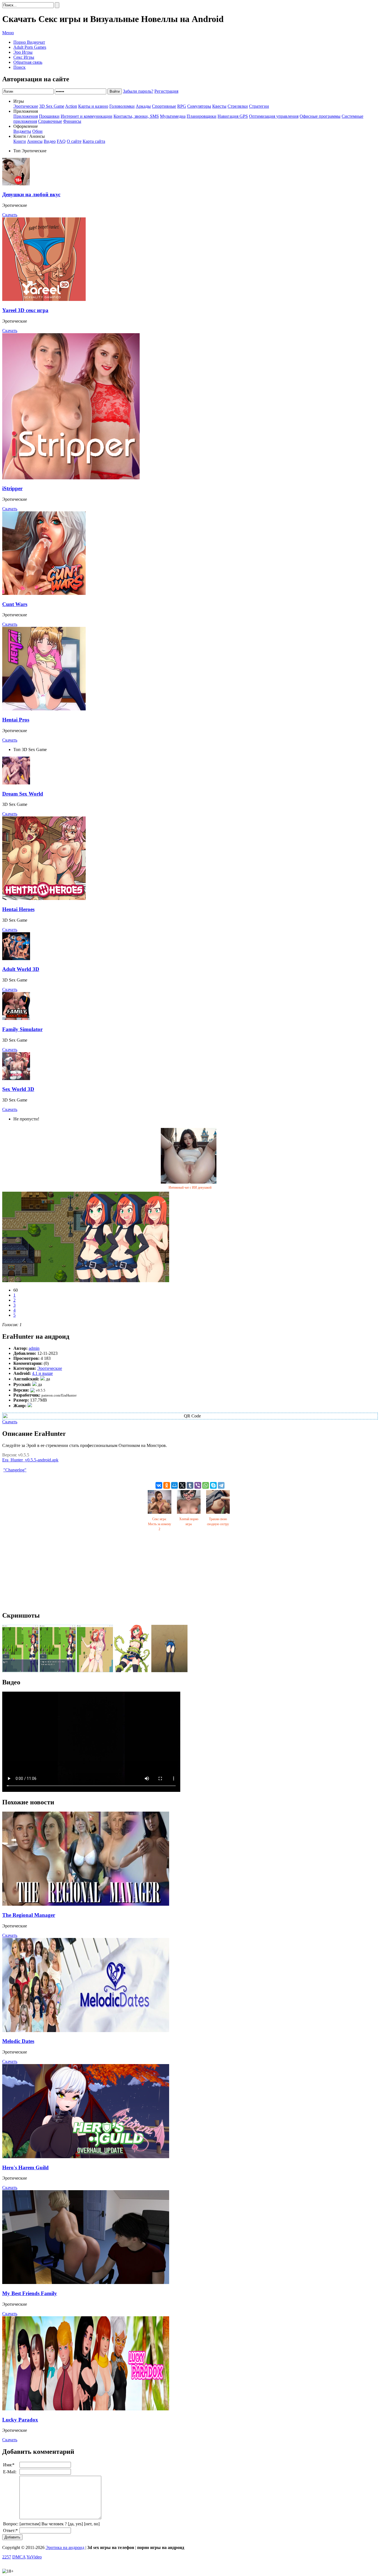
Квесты (219, 106)
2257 (7, 2557)
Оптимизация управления (274, 116)
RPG (182, 106)
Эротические (26, 106)
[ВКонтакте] (159, 1485)
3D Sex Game (52, 106)
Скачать (10, 215)
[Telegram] (221, 1485)
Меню (8, 33)
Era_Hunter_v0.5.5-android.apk (30, 1460)
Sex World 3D (18, 1089)
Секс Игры (24, 57)
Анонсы (35, 141)
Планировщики (202, 116)
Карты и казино (93, 106)
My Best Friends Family (30, 2293)
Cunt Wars (15, 604)
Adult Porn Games (30, 47)
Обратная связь (28, 62)
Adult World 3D (21, 969)
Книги (20, 141)
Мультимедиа (173, 116)
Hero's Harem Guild (25, 2167)
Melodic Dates (18, 2041)
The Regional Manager (29, 1915)
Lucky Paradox (20, 2420)
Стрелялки (238, 106)
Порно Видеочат (29, 42)
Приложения (26, 116)
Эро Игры (23, 52)
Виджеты (22, 131)
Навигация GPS (233, 116)
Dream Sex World (23, 794)
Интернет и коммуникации (87, 116)
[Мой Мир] (174, 1485)
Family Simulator (22, 1029)
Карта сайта (94, 141)
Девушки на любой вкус (31, 194)
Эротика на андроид (65, 2547)
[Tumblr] (190, 1485)
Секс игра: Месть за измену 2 (160, 1524)
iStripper (12, 488)
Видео (50, 141)
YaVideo (34, 2557)
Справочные (50, 121)
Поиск (19, 67)
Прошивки (49, 116)
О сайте (74, 141)
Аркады (143, 106)
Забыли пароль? (138, 91)
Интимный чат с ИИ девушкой (190, 1188)
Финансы (72, 121)
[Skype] (213, 1485)
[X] (182, 1485)
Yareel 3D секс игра (25, 310)
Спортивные (164, 106)
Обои (37, 131)
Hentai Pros (16, 720)
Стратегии (259, 106)
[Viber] (198, 1485)
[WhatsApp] (206, 1485)
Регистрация (166, 91)
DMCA (19, 2557)
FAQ (61, 141)
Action (71, 106)
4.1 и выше (42, 1373)
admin (34, 1348)
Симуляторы (199, 106)
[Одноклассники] (167, 1485)
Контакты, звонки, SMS (136, 116)
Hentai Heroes (18, 909)
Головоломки (122, 106)
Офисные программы (320, 116)
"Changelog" (15, 1470)
